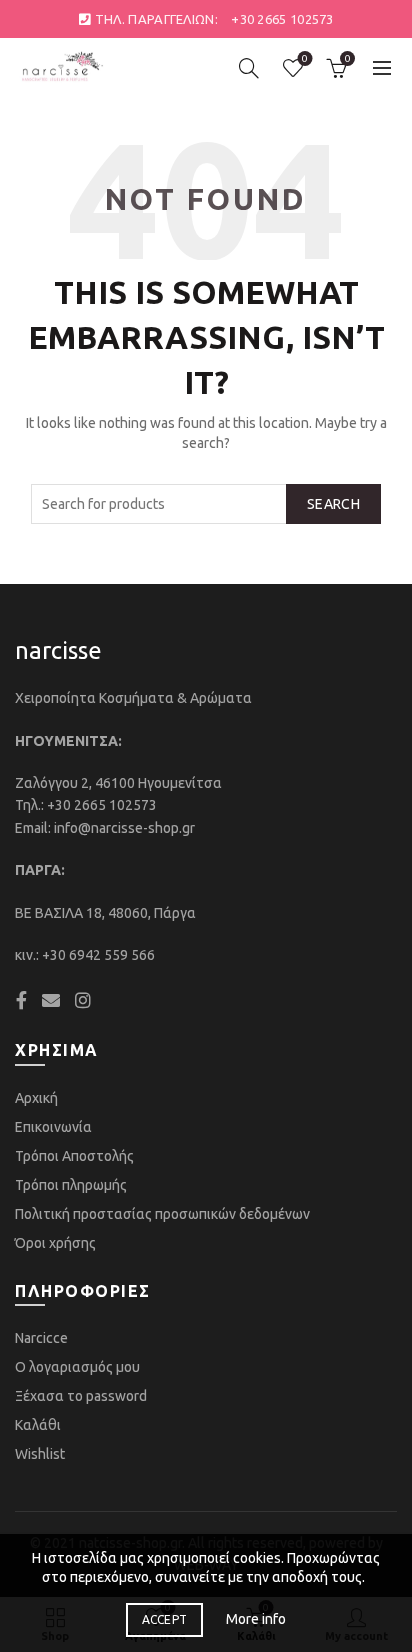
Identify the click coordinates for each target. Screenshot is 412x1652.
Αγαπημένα (305, 58)
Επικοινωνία (53, 1127)
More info (256, 1619)
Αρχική (36, 1098)
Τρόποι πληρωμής (71, 1185)
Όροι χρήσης (55, 1243)
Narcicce (41, 1338)
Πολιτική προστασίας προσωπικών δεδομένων (162, 1214)
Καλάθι (38, 1425)
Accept (165, 1619)
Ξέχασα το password (81, 1396)
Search (333, 504)
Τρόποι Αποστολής (74, 1156)
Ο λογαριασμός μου (77, 1367)
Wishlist (40, 1454)
